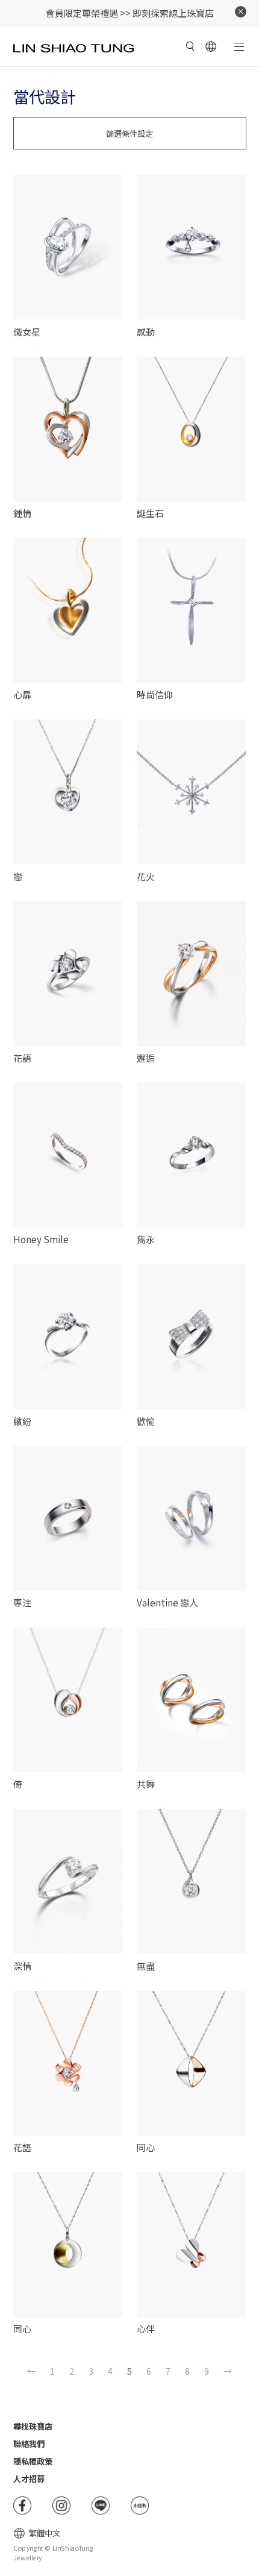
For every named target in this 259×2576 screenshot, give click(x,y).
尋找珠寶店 (33, 2426)
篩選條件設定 (129, 133)
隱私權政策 (33, 2461)
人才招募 (29, 2479)
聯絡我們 (29, 2444)
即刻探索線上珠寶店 (173, 13)
